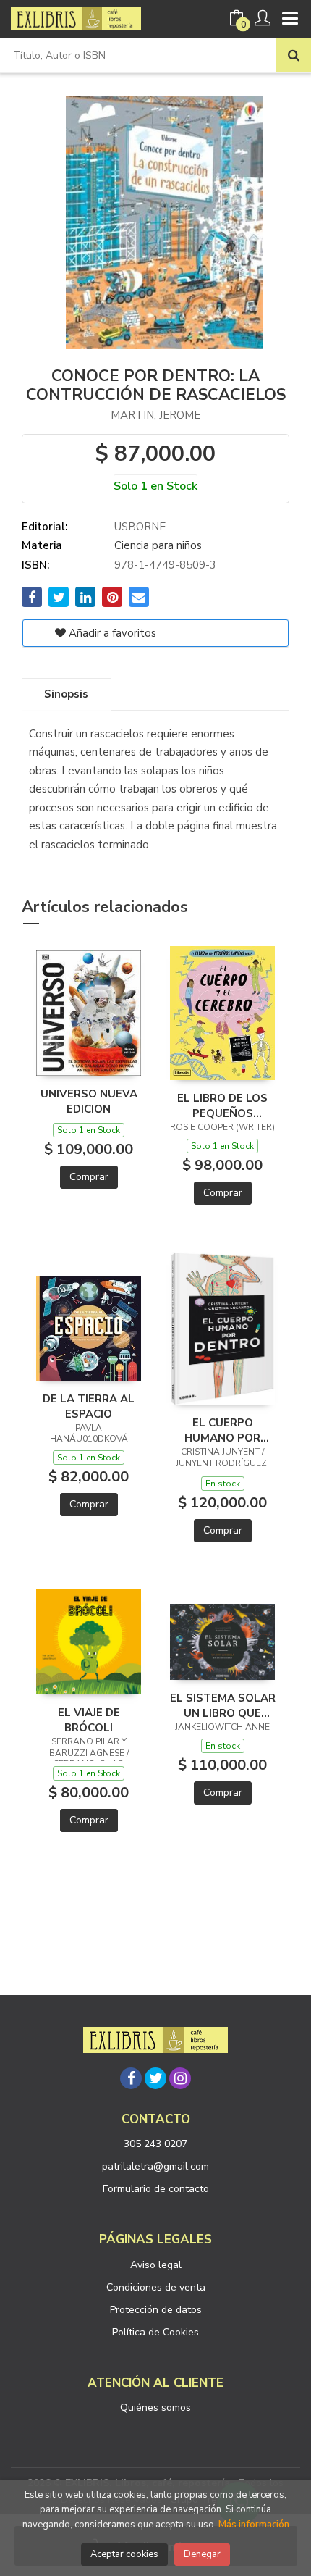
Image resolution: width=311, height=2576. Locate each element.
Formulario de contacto (156, 2189)
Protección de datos (156, 2310)
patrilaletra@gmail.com (155, 2166)
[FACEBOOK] (131, 2078)
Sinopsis (66, 694)
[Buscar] (294, 55)
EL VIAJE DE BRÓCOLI (89, 1720)
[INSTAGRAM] (180, 2078)
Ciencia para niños (158, 545)
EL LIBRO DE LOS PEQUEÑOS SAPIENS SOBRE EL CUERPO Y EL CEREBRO (223, 1105)
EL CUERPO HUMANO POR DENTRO (222, 1430)
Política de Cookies (155, 2332)
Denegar (202, 2554)
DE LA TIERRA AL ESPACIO (89, 1406)
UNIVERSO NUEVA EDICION (89, 1101)
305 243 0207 (155, 2144)
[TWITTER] (155, 2078)
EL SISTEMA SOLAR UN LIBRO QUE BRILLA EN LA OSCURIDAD (223, 1705)
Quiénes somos (155, 2408)
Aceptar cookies (124, 2554)
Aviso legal (156, 2265)
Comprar (89, 1177)
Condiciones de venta (156, 2287)
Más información (254, 2525)
